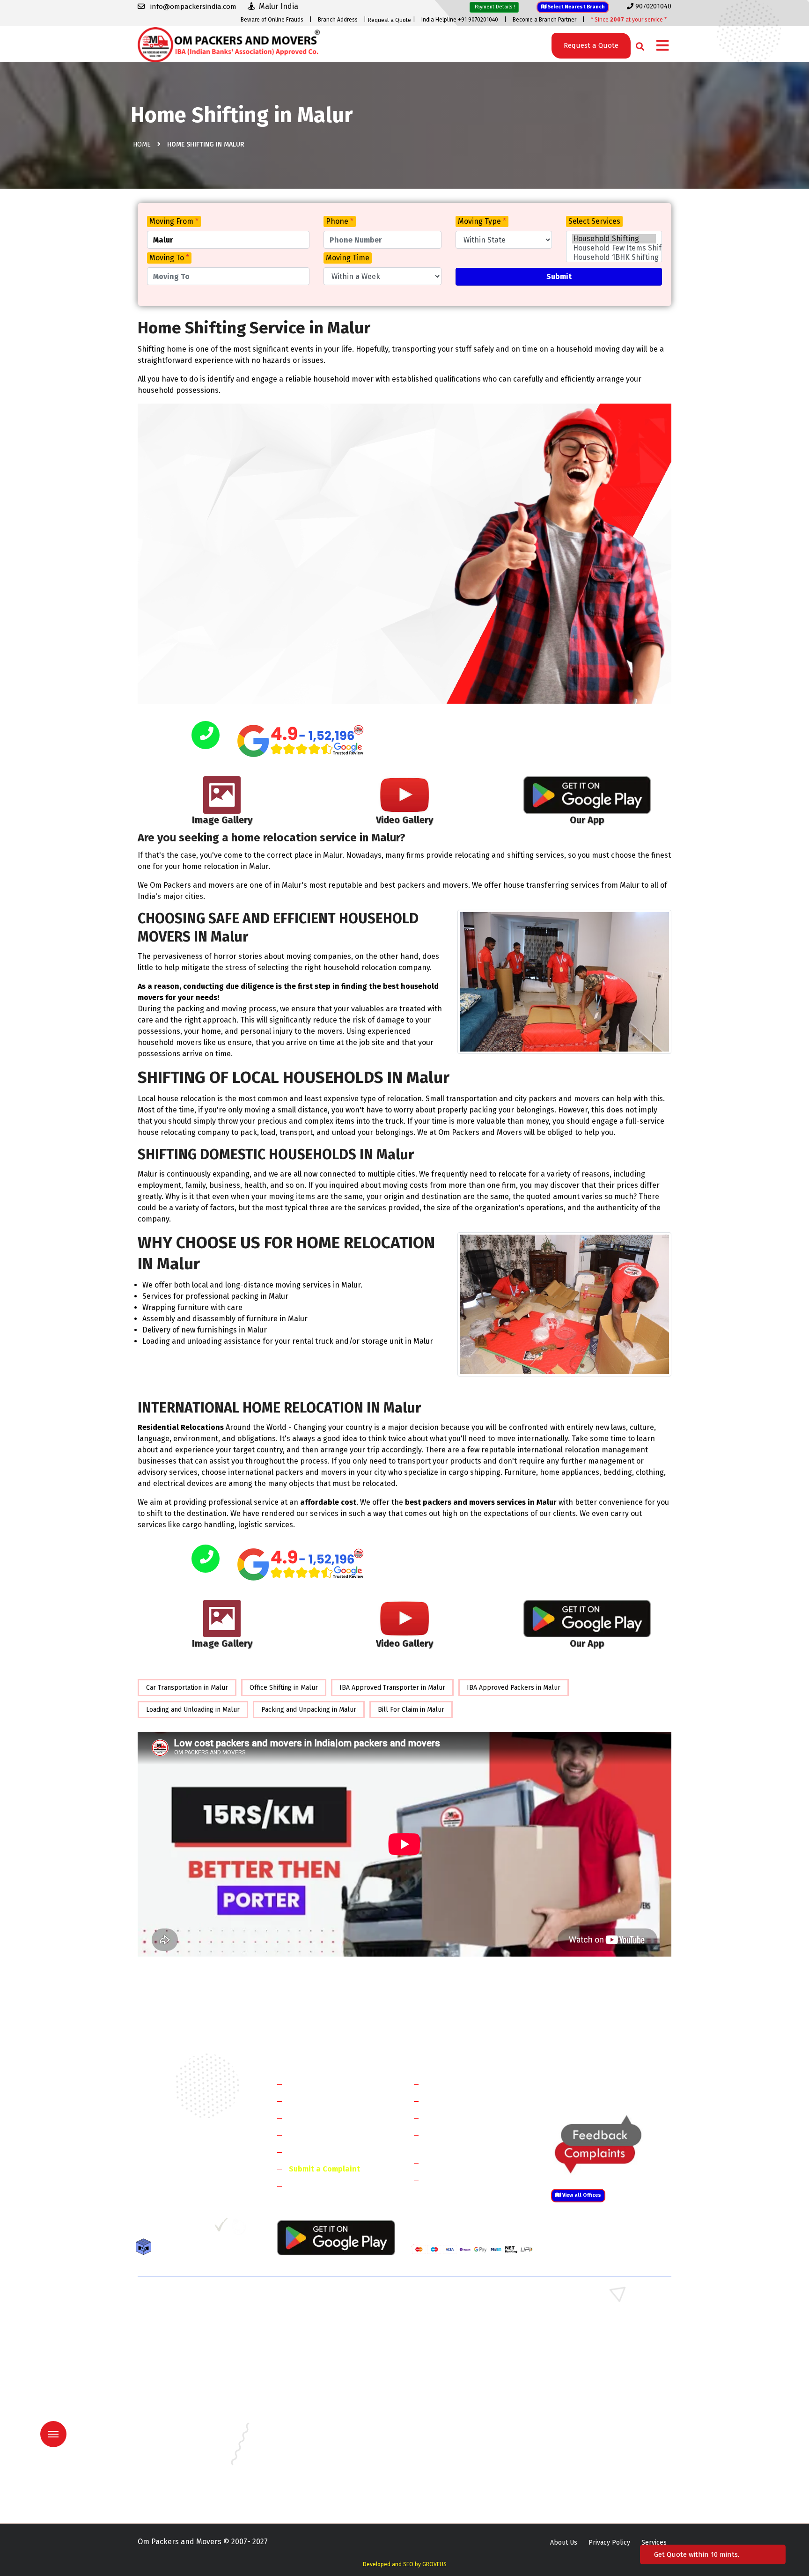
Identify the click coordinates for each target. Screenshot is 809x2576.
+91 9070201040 (191, 2178)
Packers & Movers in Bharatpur (458, 2368)
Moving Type (482, 221)
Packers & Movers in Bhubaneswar (463, 2396)
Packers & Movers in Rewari (316, 2314)
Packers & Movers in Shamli (590, 2355)
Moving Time (348, 258)
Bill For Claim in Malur (411, 1710)
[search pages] (637, 44)
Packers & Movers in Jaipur (178, 2436)
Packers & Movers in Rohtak (591, 2300)
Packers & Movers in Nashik (316, 2463)
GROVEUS (434, 2564)
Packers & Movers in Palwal (179, 2328)
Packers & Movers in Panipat (591, 2314)
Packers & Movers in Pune (588, 2463)
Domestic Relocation (461, 2084)
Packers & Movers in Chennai (181, 2409)
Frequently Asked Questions (337, 2135)
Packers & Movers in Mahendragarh (465, 2328)
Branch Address (338, 20)
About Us (564, 2543)
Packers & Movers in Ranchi (179, 2477)
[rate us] (301, 741)
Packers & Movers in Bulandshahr (188, 2355)
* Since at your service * (629, 20)
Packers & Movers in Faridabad (184, 2300)
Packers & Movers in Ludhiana (320, 2450)
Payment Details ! (494, 7)
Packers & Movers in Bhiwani (318, 2328)
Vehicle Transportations (467, 2117)
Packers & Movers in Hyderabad (323, 2423)
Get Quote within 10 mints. (699, 2554)
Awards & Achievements (330, 2101)
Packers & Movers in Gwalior (180, 2423)
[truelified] (222, 2228)
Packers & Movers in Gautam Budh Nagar (610, 2341)
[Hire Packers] (146, 2248)
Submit (559, 276)
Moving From (174, 221)
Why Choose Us (315, 2152)
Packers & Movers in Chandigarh (597, 2396)
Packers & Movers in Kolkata (592, 2436)
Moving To (169, 258)
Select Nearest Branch (576, 7)
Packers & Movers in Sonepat (182, 2314)
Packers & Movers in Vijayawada (322, 2491)
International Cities (459, 2179)
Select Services (594, 221)
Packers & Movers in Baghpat (319, 2355)
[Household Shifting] (614, 239)
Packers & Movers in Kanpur (454, 2436)
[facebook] (144, 2228)
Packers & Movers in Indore (453, 2423)
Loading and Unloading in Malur (193, 1710)
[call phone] (206, 736)
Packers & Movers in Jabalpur (593, 2423)
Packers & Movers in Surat (451, 2477)
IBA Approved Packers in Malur (514, 1688)
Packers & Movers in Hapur (452, 2355)
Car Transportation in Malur (187, 1688)
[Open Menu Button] (662, 46)
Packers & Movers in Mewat (453, 2300)
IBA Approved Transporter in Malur (392, 1688)
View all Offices (581, 2195)
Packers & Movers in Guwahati (594, 2409)
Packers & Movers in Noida (178, 2341)
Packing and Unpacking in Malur (309, 1710)
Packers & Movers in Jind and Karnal (603, 2328)
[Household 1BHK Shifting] (614, 258)
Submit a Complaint (324, 2169)
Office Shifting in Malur (284, 1688)
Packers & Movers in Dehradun (321, 2409)
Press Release (313, 2186)
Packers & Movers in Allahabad (458, 2382)
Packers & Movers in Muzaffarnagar (191, 2368)
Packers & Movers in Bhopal (317, 2396)
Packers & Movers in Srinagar (319, 2477)
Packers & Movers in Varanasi (181, 2491)
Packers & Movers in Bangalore (596, 2382)
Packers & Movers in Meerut (317, 2341)
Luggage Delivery (472, 2162)
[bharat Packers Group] (241, 2228)
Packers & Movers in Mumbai (592, 2450)
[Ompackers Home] (229, 44)
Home (142, 144)
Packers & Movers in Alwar (315, 2368)
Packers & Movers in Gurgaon (319, 2300)
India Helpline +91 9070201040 (460, 20)
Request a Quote (390, 20)
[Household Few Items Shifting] (614, 248)
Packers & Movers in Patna (451, 2463)
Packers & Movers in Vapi (586, 2477)
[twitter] (163, 2228)
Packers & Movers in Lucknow (182, 2450)
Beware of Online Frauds (272, 20)
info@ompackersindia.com (621, 2084)
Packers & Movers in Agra (587, 2368)
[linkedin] (183, 2228)
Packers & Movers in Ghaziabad (458, 2341)
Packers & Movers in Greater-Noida (464, 2409)
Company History (318, 2084)
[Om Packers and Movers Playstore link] (336, 2237)
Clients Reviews (315, 2117)
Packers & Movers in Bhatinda (182, 2396)
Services (654, 2543)
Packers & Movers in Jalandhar (320, 2436)
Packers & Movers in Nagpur (180, 2463)
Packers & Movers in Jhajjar (452, 2314)
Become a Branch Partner (544, 20)
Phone (340, 221)
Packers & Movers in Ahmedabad (187, 2382)
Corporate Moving (456, 2101)
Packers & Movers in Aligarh (317, 2382)
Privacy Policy (609, 2543)
